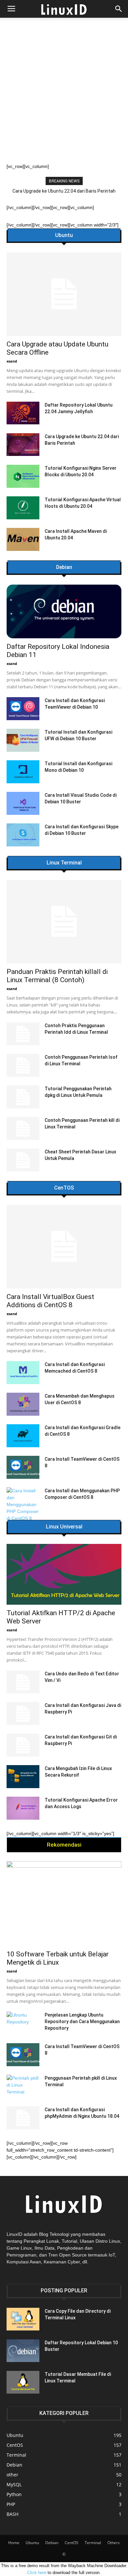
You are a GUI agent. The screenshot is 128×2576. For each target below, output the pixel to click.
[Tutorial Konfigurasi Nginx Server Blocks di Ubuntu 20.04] (23, 476)
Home (14, 2543)
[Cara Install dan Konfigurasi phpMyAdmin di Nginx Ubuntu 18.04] (23, 2118)
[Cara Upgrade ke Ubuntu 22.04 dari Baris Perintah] (23, 445)
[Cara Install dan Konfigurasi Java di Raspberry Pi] (23, 1713)
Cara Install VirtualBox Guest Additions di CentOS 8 (50, 1301)
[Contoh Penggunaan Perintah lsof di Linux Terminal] (23, 1065)
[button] (119, 9)
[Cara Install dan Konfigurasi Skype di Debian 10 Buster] (23, 835)
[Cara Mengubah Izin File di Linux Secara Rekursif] (23, 1777)
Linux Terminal (64, 863)
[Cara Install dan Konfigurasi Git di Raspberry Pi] (23, 1745)
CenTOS (64, 1188)
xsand (12, 361)
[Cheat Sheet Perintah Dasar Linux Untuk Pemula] (23, 1160)
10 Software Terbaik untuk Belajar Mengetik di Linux (58, 1958)
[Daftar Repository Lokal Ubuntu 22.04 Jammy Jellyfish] (23, 413)
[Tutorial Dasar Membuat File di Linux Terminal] (23, 2382)
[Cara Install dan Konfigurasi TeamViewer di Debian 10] (23, 709)
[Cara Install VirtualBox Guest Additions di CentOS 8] (64, 1247)
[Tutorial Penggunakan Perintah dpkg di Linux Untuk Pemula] (23, 1097)
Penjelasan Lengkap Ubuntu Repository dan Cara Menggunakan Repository (82, 2021)
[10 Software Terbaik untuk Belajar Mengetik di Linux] (64, 1903)
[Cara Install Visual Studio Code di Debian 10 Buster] (23, 803)
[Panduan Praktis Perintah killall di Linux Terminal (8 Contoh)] (64, 922)
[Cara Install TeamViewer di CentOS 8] (23, 1467)
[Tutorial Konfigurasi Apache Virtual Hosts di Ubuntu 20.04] (23, 508)
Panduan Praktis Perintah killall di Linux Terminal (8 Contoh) (57, 976)
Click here (37, 2573)
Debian (64, 567)
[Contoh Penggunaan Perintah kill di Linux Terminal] (23, 1128)
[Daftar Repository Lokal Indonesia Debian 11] (64, 611)
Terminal (93, 2543)
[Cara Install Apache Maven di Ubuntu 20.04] (23, 539)
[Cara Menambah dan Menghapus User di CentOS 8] (23, 1404)
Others (114, 2543)
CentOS (72, 2543)
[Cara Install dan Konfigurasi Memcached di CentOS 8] (23, 1373)
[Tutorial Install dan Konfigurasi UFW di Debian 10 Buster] (23, 740)
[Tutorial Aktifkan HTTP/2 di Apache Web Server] (64, 1574)
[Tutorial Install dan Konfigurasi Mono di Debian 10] (23, 772)
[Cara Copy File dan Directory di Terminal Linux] (23, 2319)
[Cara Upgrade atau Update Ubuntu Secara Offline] (64, 294)
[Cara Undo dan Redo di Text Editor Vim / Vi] (23, 1682)
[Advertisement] (64, 96)
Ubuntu (64, 235)
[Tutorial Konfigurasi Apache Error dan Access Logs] (23, 1808)
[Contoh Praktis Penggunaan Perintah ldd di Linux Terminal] (23, 1034)
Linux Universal (64, 1527)
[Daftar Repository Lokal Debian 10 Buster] (23, 2351)
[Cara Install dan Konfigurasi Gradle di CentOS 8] (23, 1436)
